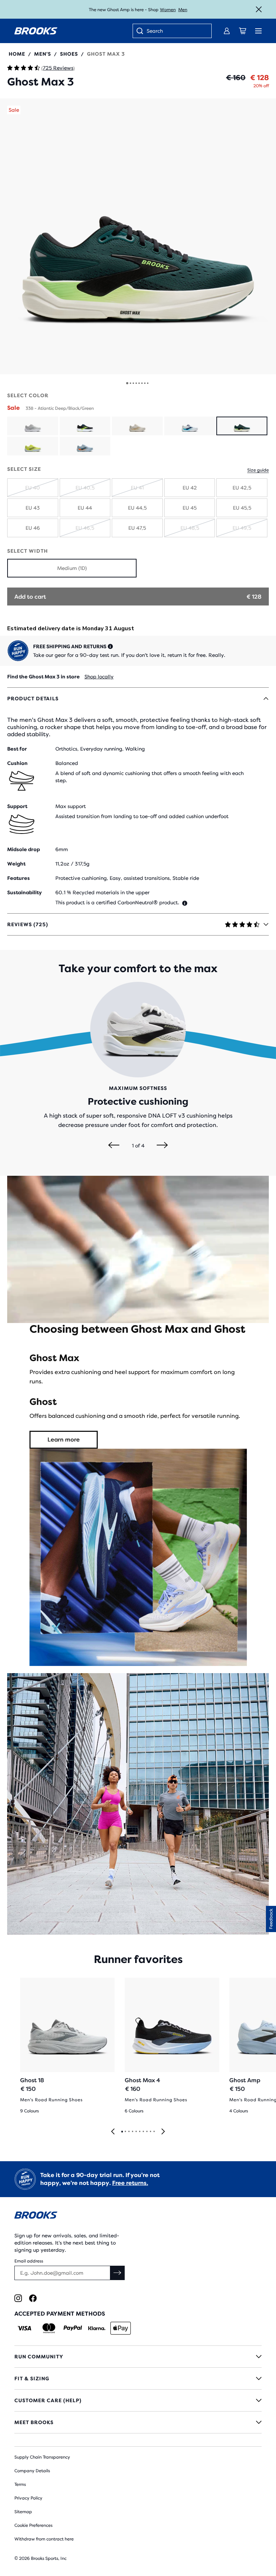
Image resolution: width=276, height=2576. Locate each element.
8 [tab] (147, 2132)
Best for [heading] (17, 749)
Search (155, 31)
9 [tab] (150, 2132)
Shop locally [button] (99, 677)
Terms (20, 2484)
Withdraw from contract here (44, 2539)
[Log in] (227, 31)
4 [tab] (132, 2132)
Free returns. (130, 2183)
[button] (138, 236)
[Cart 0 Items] (243, 31)
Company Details (32, 2471)
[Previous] (114, 1146)
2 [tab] (125, 2132)
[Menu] (258, 31)
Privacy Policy (28, 2498)
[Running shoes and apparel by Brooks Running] (36, 31)
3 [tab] (129, 2132)
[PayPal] (73, 2328)
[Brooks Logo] (138, 2216)
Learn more (64, 1440)
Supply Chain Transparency (42, 2457)
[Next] (162, 1146)
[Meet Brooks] (138, 2422)
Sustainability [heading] (24, 892)
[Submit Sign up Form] (118, 2273)
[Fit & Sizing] (138, 2378)
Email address (29, 2261)
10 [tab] (154, 2132)
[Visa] (25, 2328)
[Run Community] (138, 2357)
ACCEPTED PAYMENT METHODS (60, 2314)
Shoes (69, 54)
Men (183, 10)
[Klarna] (96, 2328)
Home (17, 54)
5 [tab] (136, 2132)
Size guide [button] (258, 470)
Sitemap (23, 2512)
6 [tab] (139, 2132)
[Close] (259, 9)
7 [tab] (143, 2132)
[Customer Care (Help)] (138, 2400)
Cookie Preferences (33, 2525)
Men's (43, 54)
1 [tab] (122, 2132)
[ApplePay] (121, 2328)
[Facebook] (33, 2298)
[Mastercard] (49, 2328)
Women (168, 10)
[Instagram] (18, 2298)
